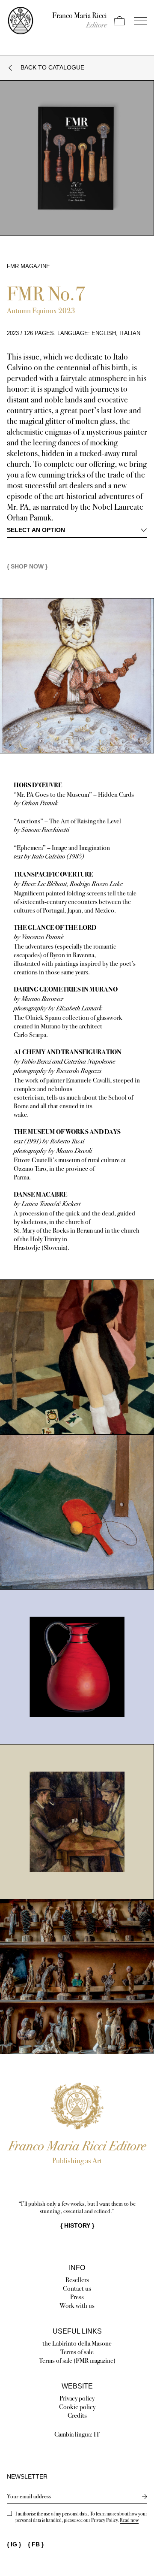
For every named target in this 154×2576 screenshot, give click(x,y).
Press (77, 2297)
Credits (77, 2415)
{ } (77, 2225)
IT (97, 2434)
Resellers (77, 2280)
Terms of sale (77, 2352)
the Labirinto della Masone (77, 2343)
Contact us (77, 2288)
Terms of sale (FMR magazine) (77, 2360)
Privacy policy (77, 2398)
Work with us (77, 2305)
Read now (129, 2520)
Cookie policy (77, 2407)
